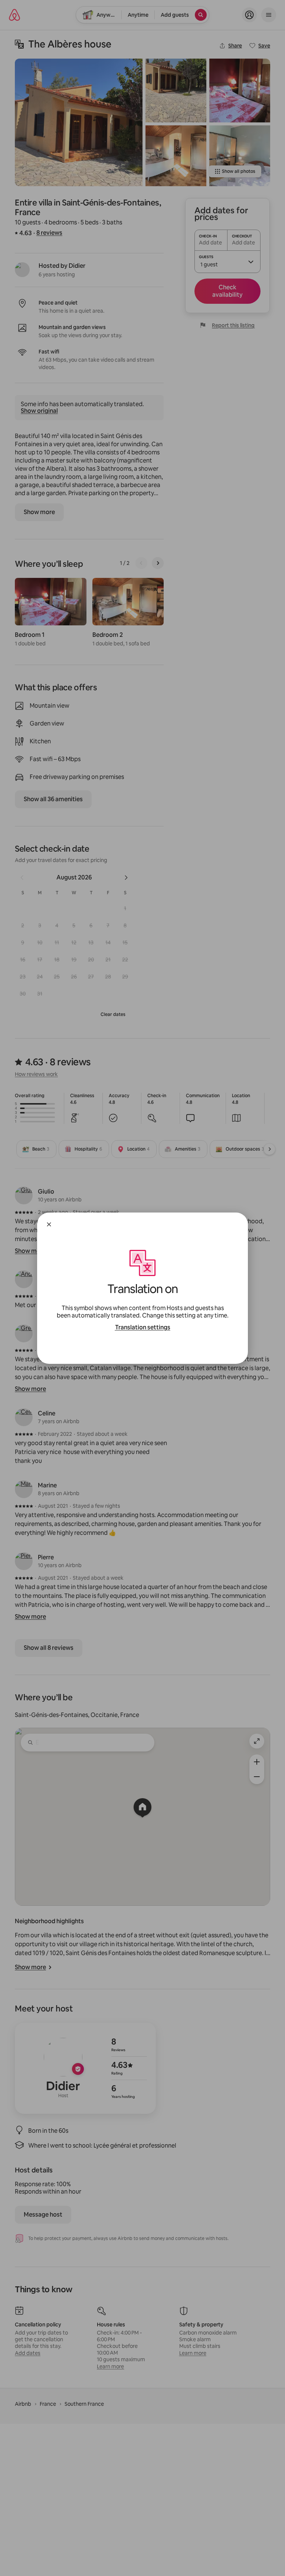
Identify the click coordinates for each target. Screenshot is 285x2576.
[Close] (49, 1224)
